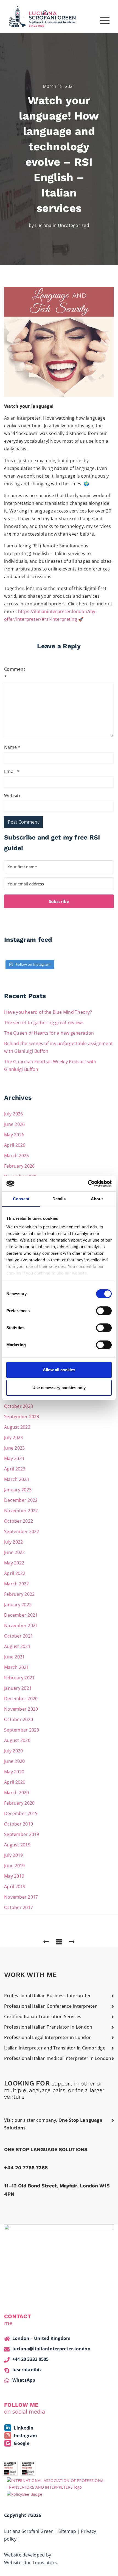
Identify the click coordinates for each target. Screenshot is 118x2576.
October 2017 (19, 1907)
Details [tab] (59, 1199)
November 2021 (21, 1625)
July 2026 (13, 1114)
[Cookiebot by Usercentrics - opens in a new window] (88, 1184)
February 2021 (19, 1678)
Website (13, 796)
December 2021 (21, 1615)
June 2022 (14, 1552)
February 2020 (19, 1803)
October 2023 (19, 1406)
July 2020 (13, 1751)
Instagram (25, 2436)
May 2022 (14, 1563)
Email (12, 771)
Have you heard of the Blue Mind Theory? (48, 1012)
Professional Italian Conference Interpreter (50, 2006)
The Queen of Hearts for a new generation (49, 1033)
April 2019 (15, 1887)
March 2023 (17, 1479)
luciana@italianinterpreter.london (51, 2349)
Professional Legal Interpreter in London (48, 2037)
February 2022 (19, 1594)
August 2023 (17, 1427)
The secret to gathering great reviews (44, 1023)
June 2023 (14, 1448)
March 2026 (17, 1156)
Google (21, 2443)
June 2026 (14, 1124)
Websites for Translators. (31, 2563)
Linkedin (23, 2428)
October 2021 (19, 1636)
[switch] (104, 1311)
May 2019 (14, 1876)
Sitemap (67, 2531)
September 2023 (22, 1417)
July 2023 (13, 1437)
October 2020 (19, 1719)
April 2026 (15, 1145)
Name (12, 747)
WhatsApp (24, 2380)
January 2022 (18, 1605)
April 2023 (15, 1469)
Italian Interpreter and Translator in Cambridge (55, 2048)
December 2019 (21, 1813)
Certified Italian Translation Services (43, 2017)
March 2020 (17, 1793)
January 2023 (18, 1490)
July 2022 (13, 1542)
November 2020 (21, 1709)
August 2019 (17, 1845)
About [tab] (97, 1199)
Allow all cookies (59, 1370)
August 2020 (17, 1740)
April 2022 (15, 1573)
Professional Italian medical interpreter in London (58, 2058)
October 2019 (19, 1824)
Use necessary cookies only (59, 1388)
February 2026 (19, 1166)
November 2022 (21, 1511)
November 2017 (21, 1897)
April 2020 (15, 1782)
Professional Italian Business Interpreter (47, 1996)
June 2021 (14, 1657)
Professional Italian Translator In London (48, 2027)
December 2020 (21, 1699)
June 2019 (14, 1866)
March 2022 (17, 1584)
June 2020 (14, 1761)
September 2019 (22, 1834)
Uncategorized (74, 225)
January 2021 (18, 1688)
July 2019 (13, 1855)
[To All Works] (59, 1941)
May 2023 (14, 1458)
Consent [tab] (21, 1199)
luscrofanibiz (27, 2370)
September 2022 (22, 1531)
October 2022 (19, 1521)
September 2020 (22, 1730)
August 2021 (17, 1646)
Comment (13, 673)
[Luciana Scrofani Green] (43, 16)
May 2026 (14, 1135)
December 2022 (21, 1500)
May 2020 (14, 1772)
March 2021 (17, 1667)
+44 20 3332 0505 (31, 2359)
